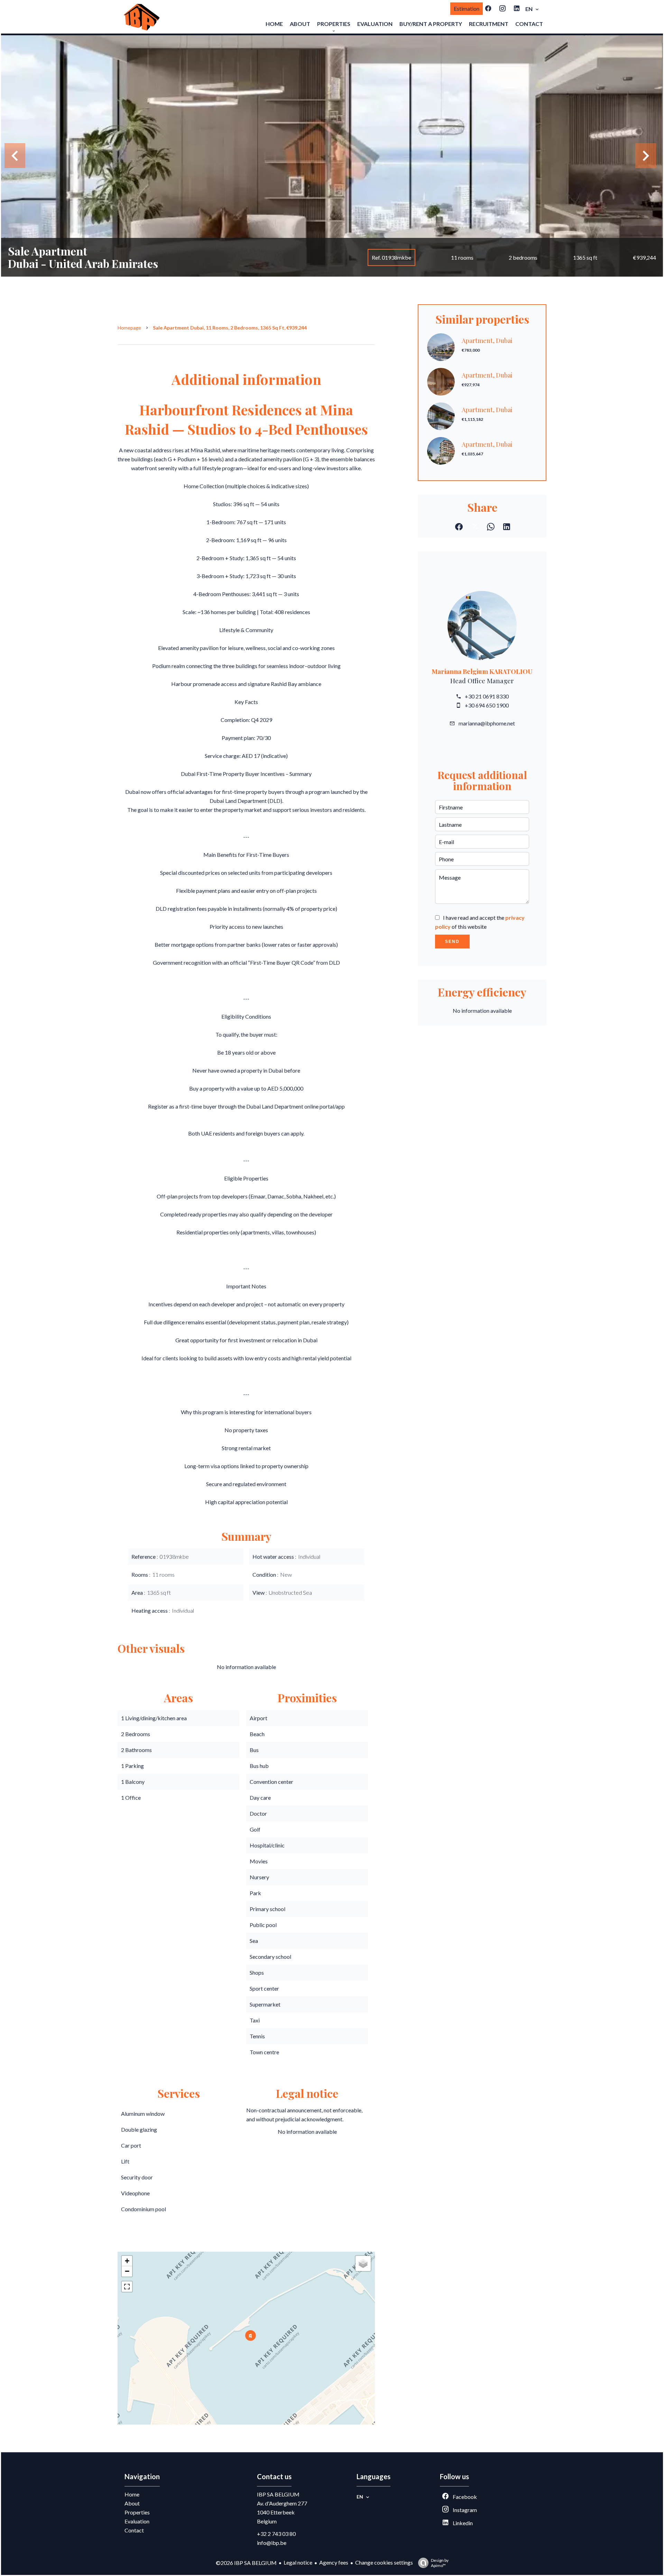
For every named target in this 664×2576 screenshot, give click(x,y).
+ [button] (127, 2261)
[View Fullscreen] (127, 2287)
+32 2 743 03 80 (276, 2534)
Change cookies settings (384, 2562)
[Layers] (363, 2263)
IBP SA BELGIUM (278, 2494)
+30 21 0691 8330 (487, 696)
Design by (440, 2563)
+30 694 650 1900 (487, 705)
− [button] (127, 2271)
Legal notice (298, 2562)
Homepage (129, 328)
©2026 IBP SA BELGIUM (246, 2563)
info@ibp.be (272, 2543)
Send (452, 942)
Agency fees (334, 2562)
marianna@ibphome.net (487, 723)
